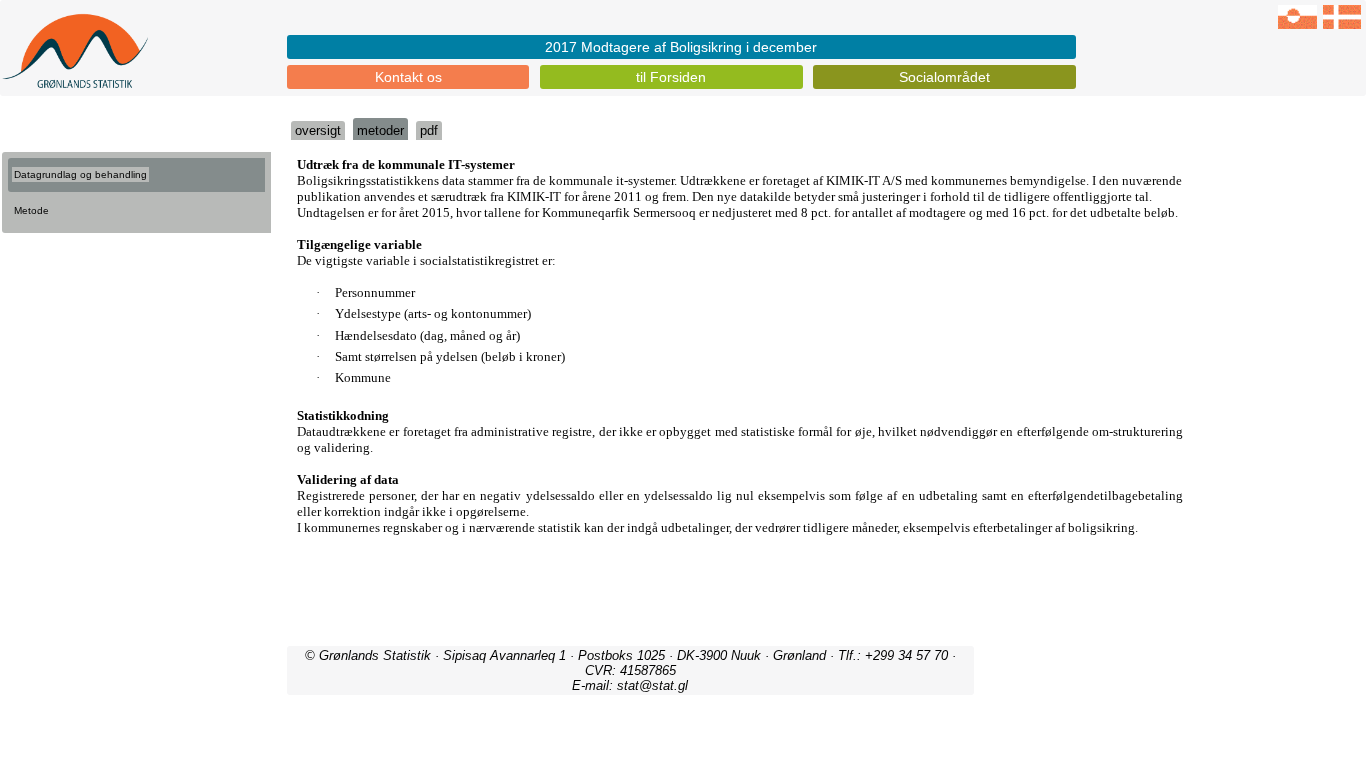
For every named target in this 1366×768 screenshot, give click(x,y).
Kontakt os (408, 77)
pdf (429, 130)
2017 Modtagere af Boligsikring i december (681, 47)
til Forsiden (671, 77)
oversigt (318, 130)
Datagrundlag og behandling (80, 174)
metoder (380, 130)
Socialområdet (944, 77)
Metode (31, 210)
